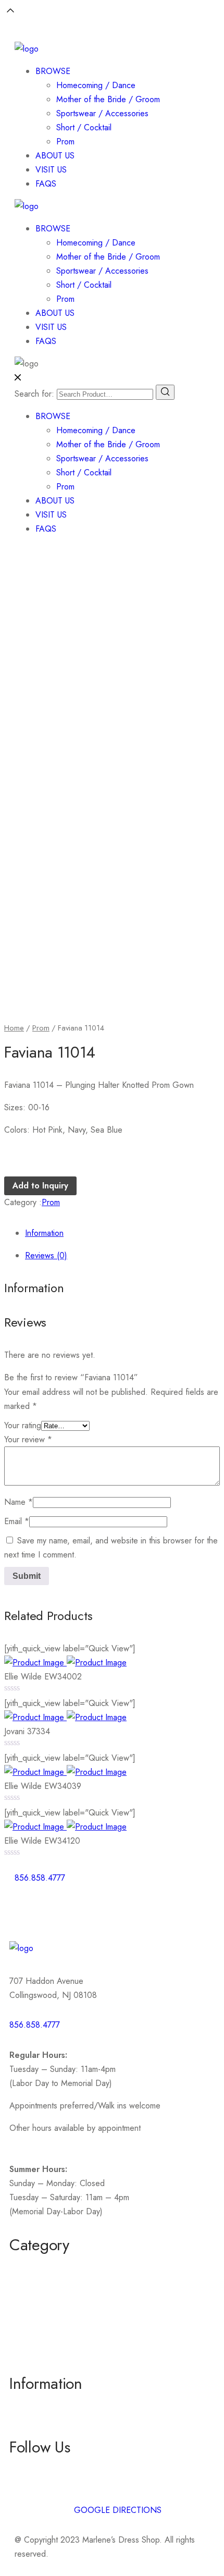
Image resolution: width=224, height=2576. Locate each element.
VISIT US (51, 170)
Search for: (34, 394)
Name (18, 1502)
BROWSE (53, 71)
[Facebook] (28, 1908)
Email (17, 1521)
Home (14, 1028)
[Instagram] (56, 1908)
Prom (65, 142)
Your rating (23, 1425)
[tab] (122, 1233)
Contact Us (28, 2425)
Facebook (27, 2469)
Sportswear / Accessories (102, 113)
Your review (28, 1439)
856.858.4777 (35, 2025)
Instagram (26, 2488)
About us (25, 2406)
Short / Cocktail (84, 127)
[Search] (165, 392)
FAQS (46, 184)
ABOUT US (55, 156)
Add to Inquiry (40, 1186)
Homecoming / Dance (96, 85)
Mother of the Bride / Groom (108, 99)
